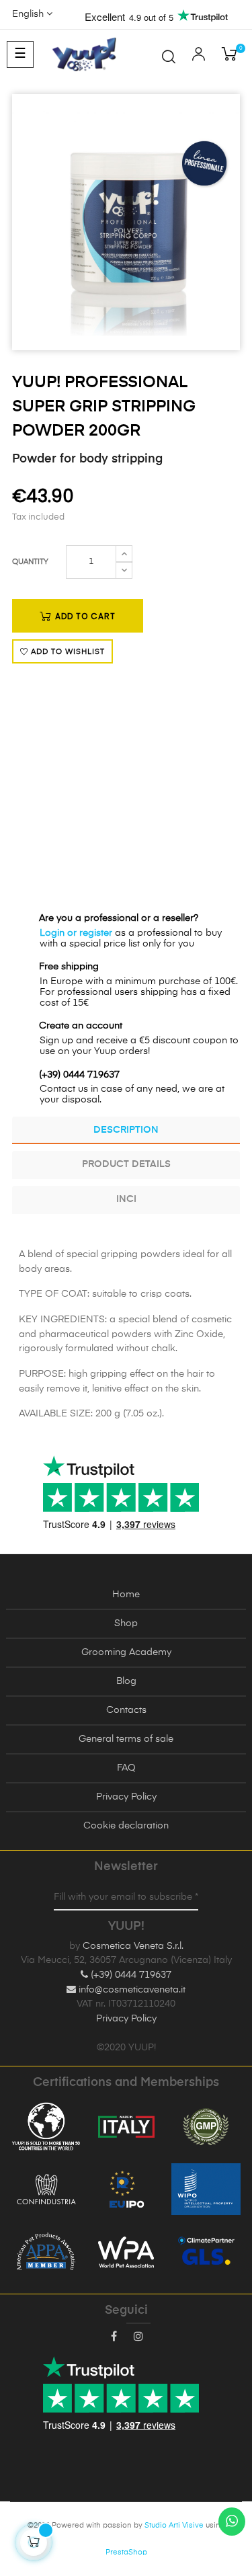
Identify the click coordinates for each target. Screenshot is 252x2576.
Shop (126, 1623)
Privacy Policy (126, 1797)
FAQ (126, 1768)
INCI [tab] (126, 1199)
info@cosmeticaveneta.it (131, 1990)
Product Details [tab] (126, 1164)
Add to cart (84, 616)
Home (126, 1595)
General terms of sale (126, 1739)
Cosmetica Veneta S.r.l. (133, 1946)
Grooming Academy (126, 1652)
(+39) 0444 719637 (130, 1975)
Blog (126, 1681)
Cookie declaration (126, 1826)
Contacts (126, 1710)
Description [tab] (126, 1130)
